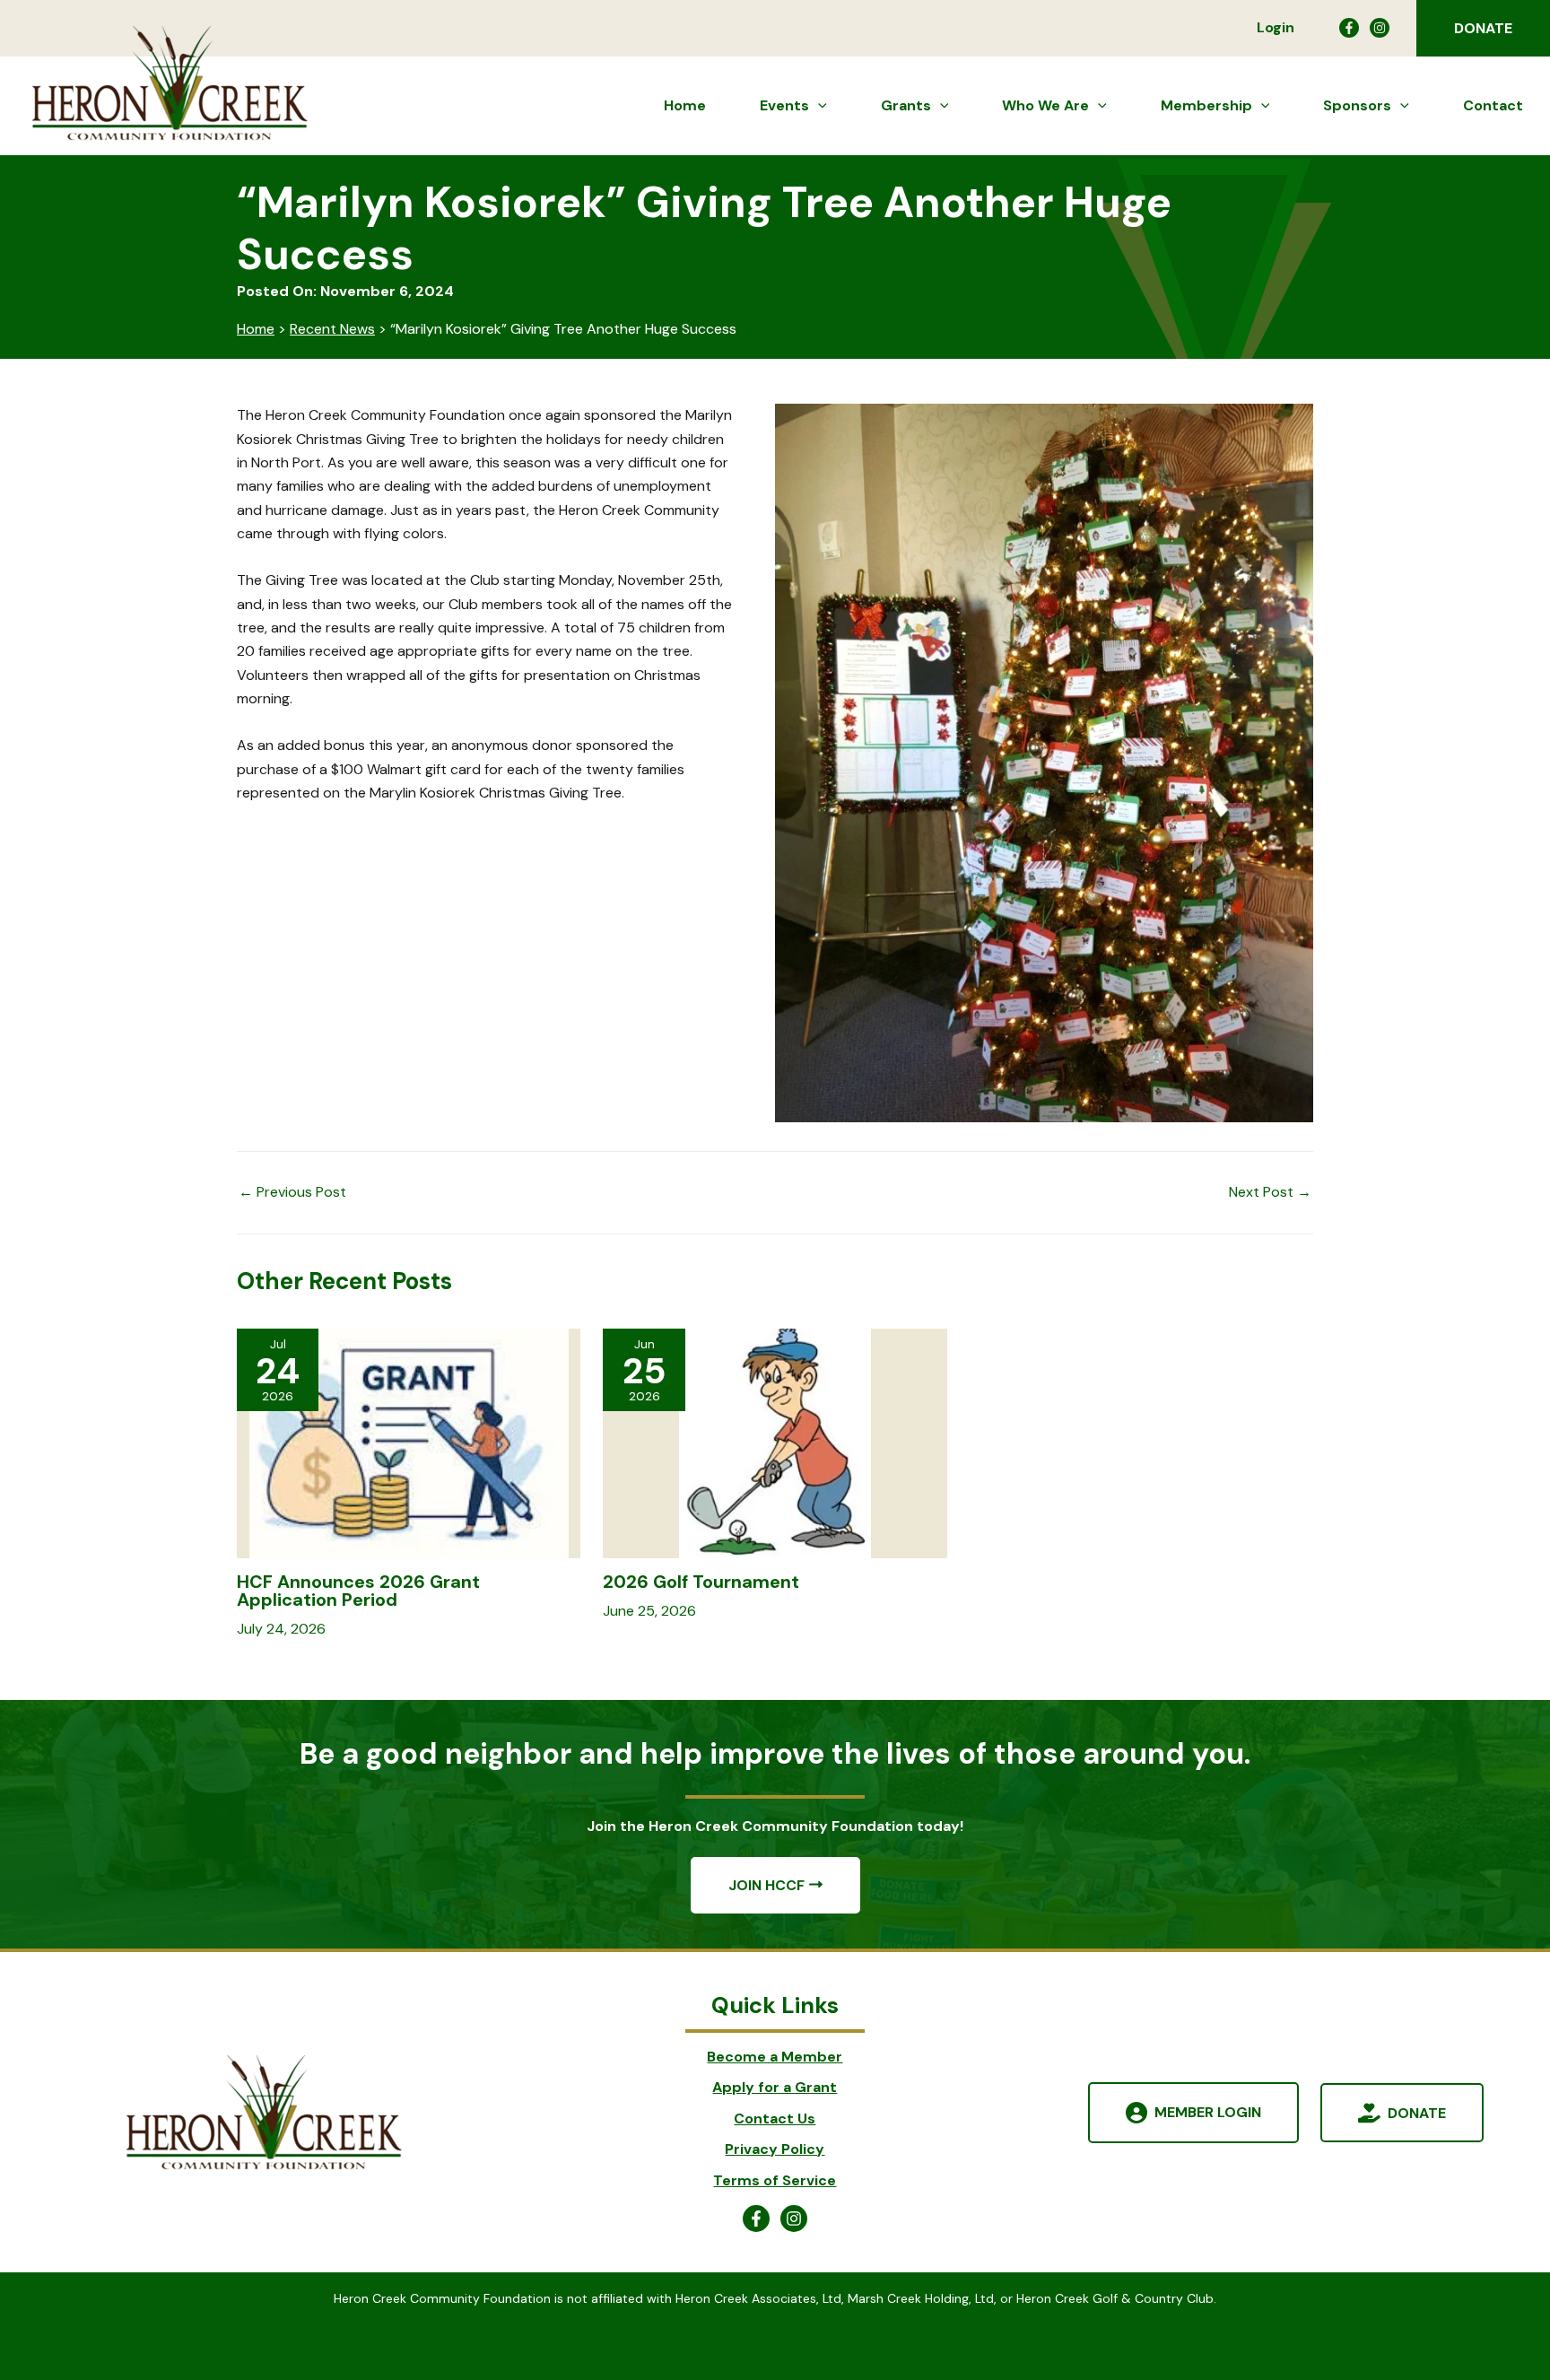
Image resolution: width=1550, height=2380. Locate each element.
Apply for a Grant (775, 2087)
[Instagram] (1380, 28)
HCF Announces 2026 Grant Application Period (358, 1591)
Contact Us (775, 2118)
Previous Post (292, 1192)
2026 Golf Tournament (701, 1582)
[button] (1483, 28)
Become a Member (775, 2057)
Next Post (1270, 1192)
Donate (1417, 2112)
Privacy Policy (775, 2149)
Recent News (332, 329)
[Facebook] (1349, 28)
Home (256, 329)
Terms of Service (775, 2180)
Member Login (1208, 2112)
